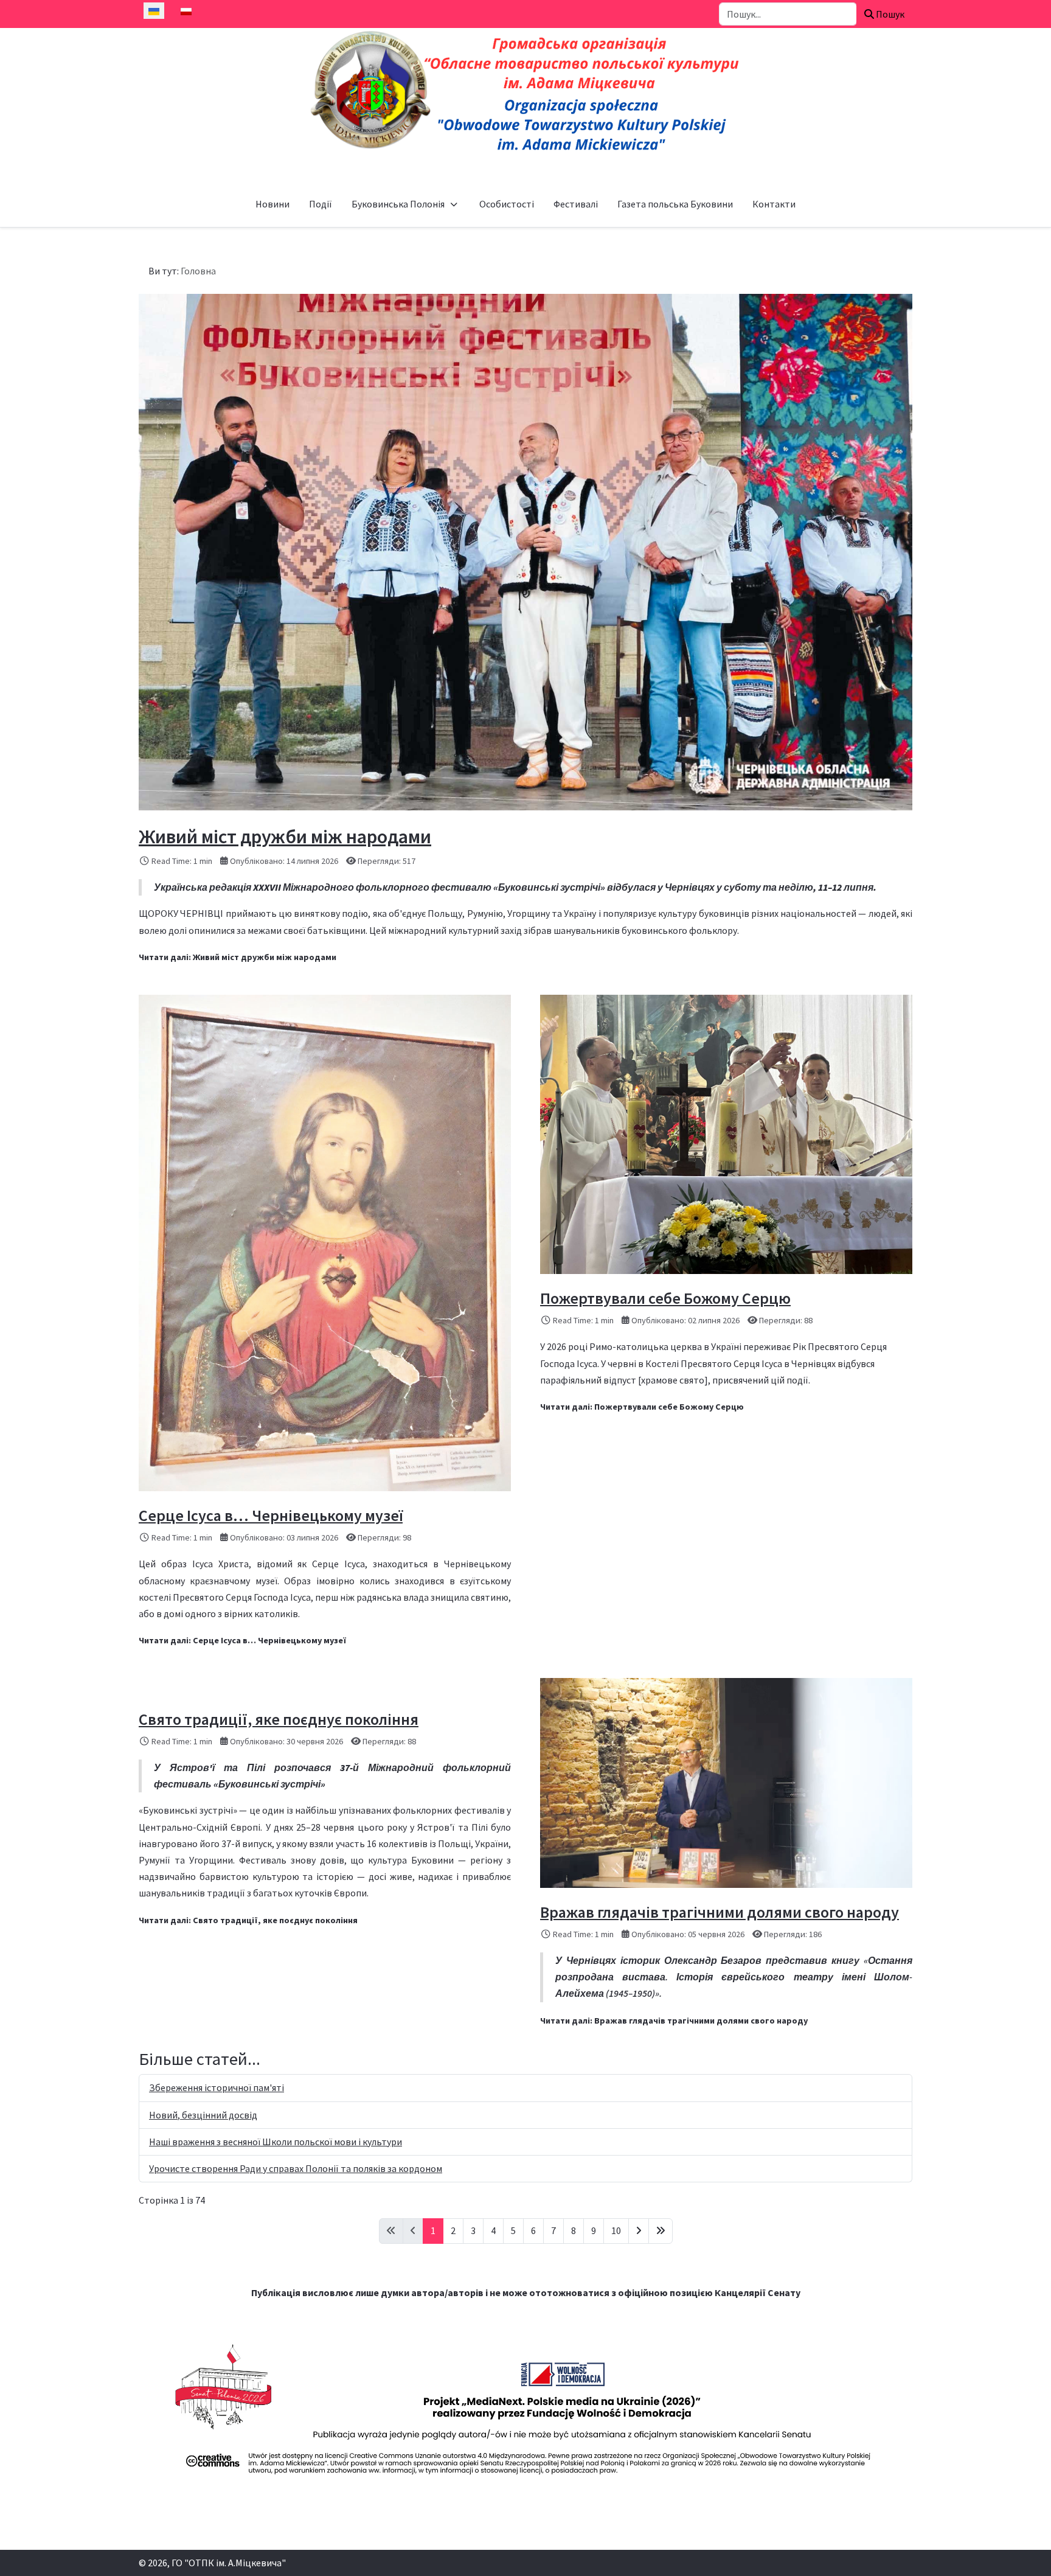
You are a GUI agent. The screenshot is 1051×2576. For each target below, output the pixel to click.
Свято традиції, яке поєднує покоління (279, 1719)
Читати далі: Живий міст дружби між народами (238, 957)
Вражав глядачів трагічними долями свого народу (720, 1912)
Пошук (889, 14)
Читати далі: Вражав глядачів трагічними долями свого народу (674, 2021)
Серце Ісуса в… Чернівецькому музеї (271, 1515)
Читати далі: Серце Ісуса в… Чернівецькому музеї (242, 1640)
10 (616, 2230)
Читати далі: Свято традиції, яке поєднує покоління (248, 1920)
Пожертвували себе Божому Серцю (665, 1298)
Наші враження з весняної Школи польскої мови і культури (276, 2142)
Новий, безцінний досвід (203, 2115)
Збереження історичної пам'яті (217, 2087)
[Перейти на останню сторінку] (661, 2231)
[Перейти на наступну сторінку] (639, 2231)
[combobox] (788, 14)
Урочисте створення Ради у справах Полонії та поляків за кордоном (296, 2168)
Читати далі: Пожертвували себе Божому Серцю (642, 1407)
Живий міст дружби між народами (285, 837)
